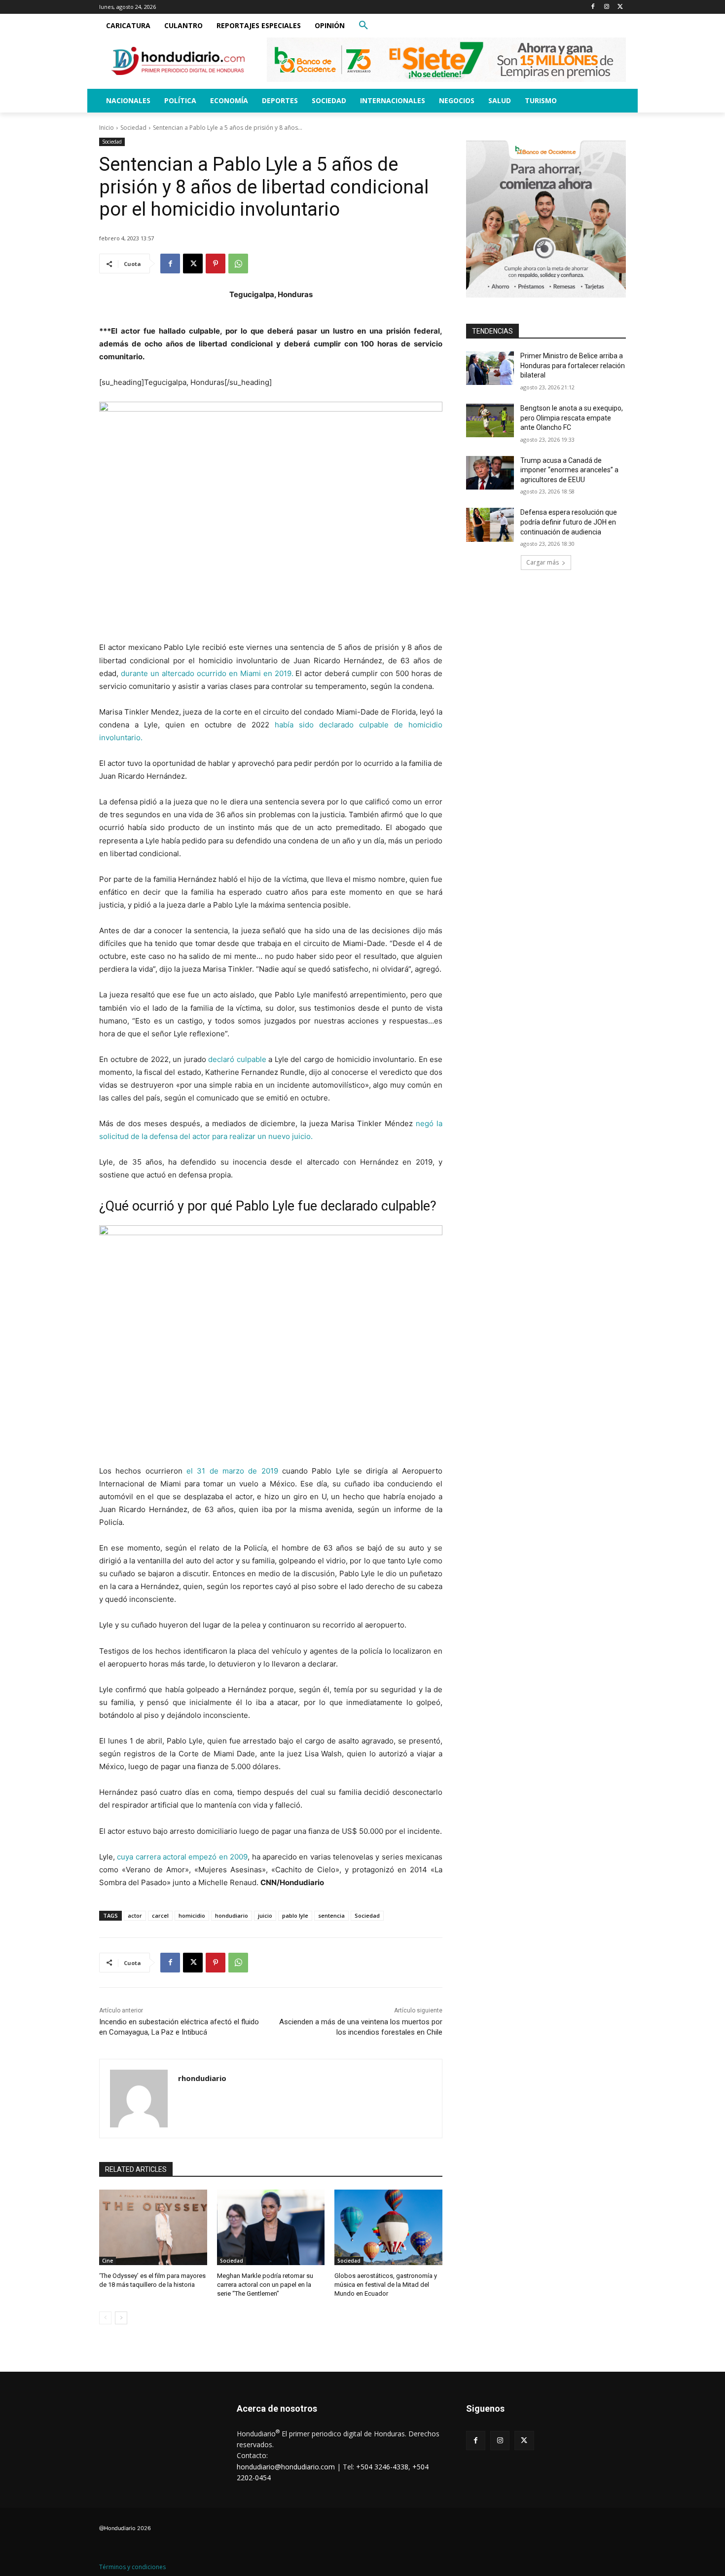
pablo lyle (295, 1915)
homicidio (192, 1915)
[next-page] (121, 2318)
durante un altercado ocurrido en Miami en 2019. (208, 673)
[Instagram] (606, 7)
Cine (108, 2261)
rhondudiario (202, 2078)
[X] (620, 7)
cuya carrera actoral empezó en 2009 (182, 1857)
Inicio (107, 128)
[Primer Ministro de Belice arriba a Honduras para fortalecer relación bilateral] (490, 368)
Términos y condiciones (132, 2567)
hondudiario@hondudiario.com (286, 2467)
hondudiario (232, 1915)
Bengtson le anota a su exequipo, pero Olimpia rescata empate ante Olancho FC (572, 418)
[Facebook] (593, 7)
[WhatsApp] (238, 264)
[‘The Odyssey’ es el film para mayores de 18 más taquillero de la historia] (153, 2227)
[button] (363, 26)
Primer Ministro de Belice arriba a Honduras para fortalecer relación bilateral (573, 365)
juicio (265, 1915)
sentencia (331, 1915)
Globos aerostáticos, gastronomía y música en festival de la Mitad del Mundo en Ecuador (386, 2285)
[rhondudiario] (139, 2099)
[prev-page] (105, 2318)
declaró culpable (237, 1059)
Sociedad (133, 128)
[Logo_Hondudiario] (178, 61)
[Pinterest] (216, 264)
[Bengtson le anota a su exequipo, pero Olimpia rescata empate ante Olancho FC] (490, 420)
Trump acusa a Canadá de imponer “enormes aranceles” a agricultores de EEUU (569, 470)
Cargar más (543, 562)
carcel (160, 1915)
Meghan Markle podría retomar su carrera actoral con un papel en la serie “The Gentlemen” (265, 2285)
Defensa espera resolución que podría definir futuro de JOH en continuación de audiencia (569, 522)
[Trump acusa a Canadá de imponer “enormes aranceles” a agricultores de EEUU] (490, 473)
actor (135, 1915)
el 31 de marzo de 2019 (232, 1471)
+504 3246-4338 (382, 2467)
